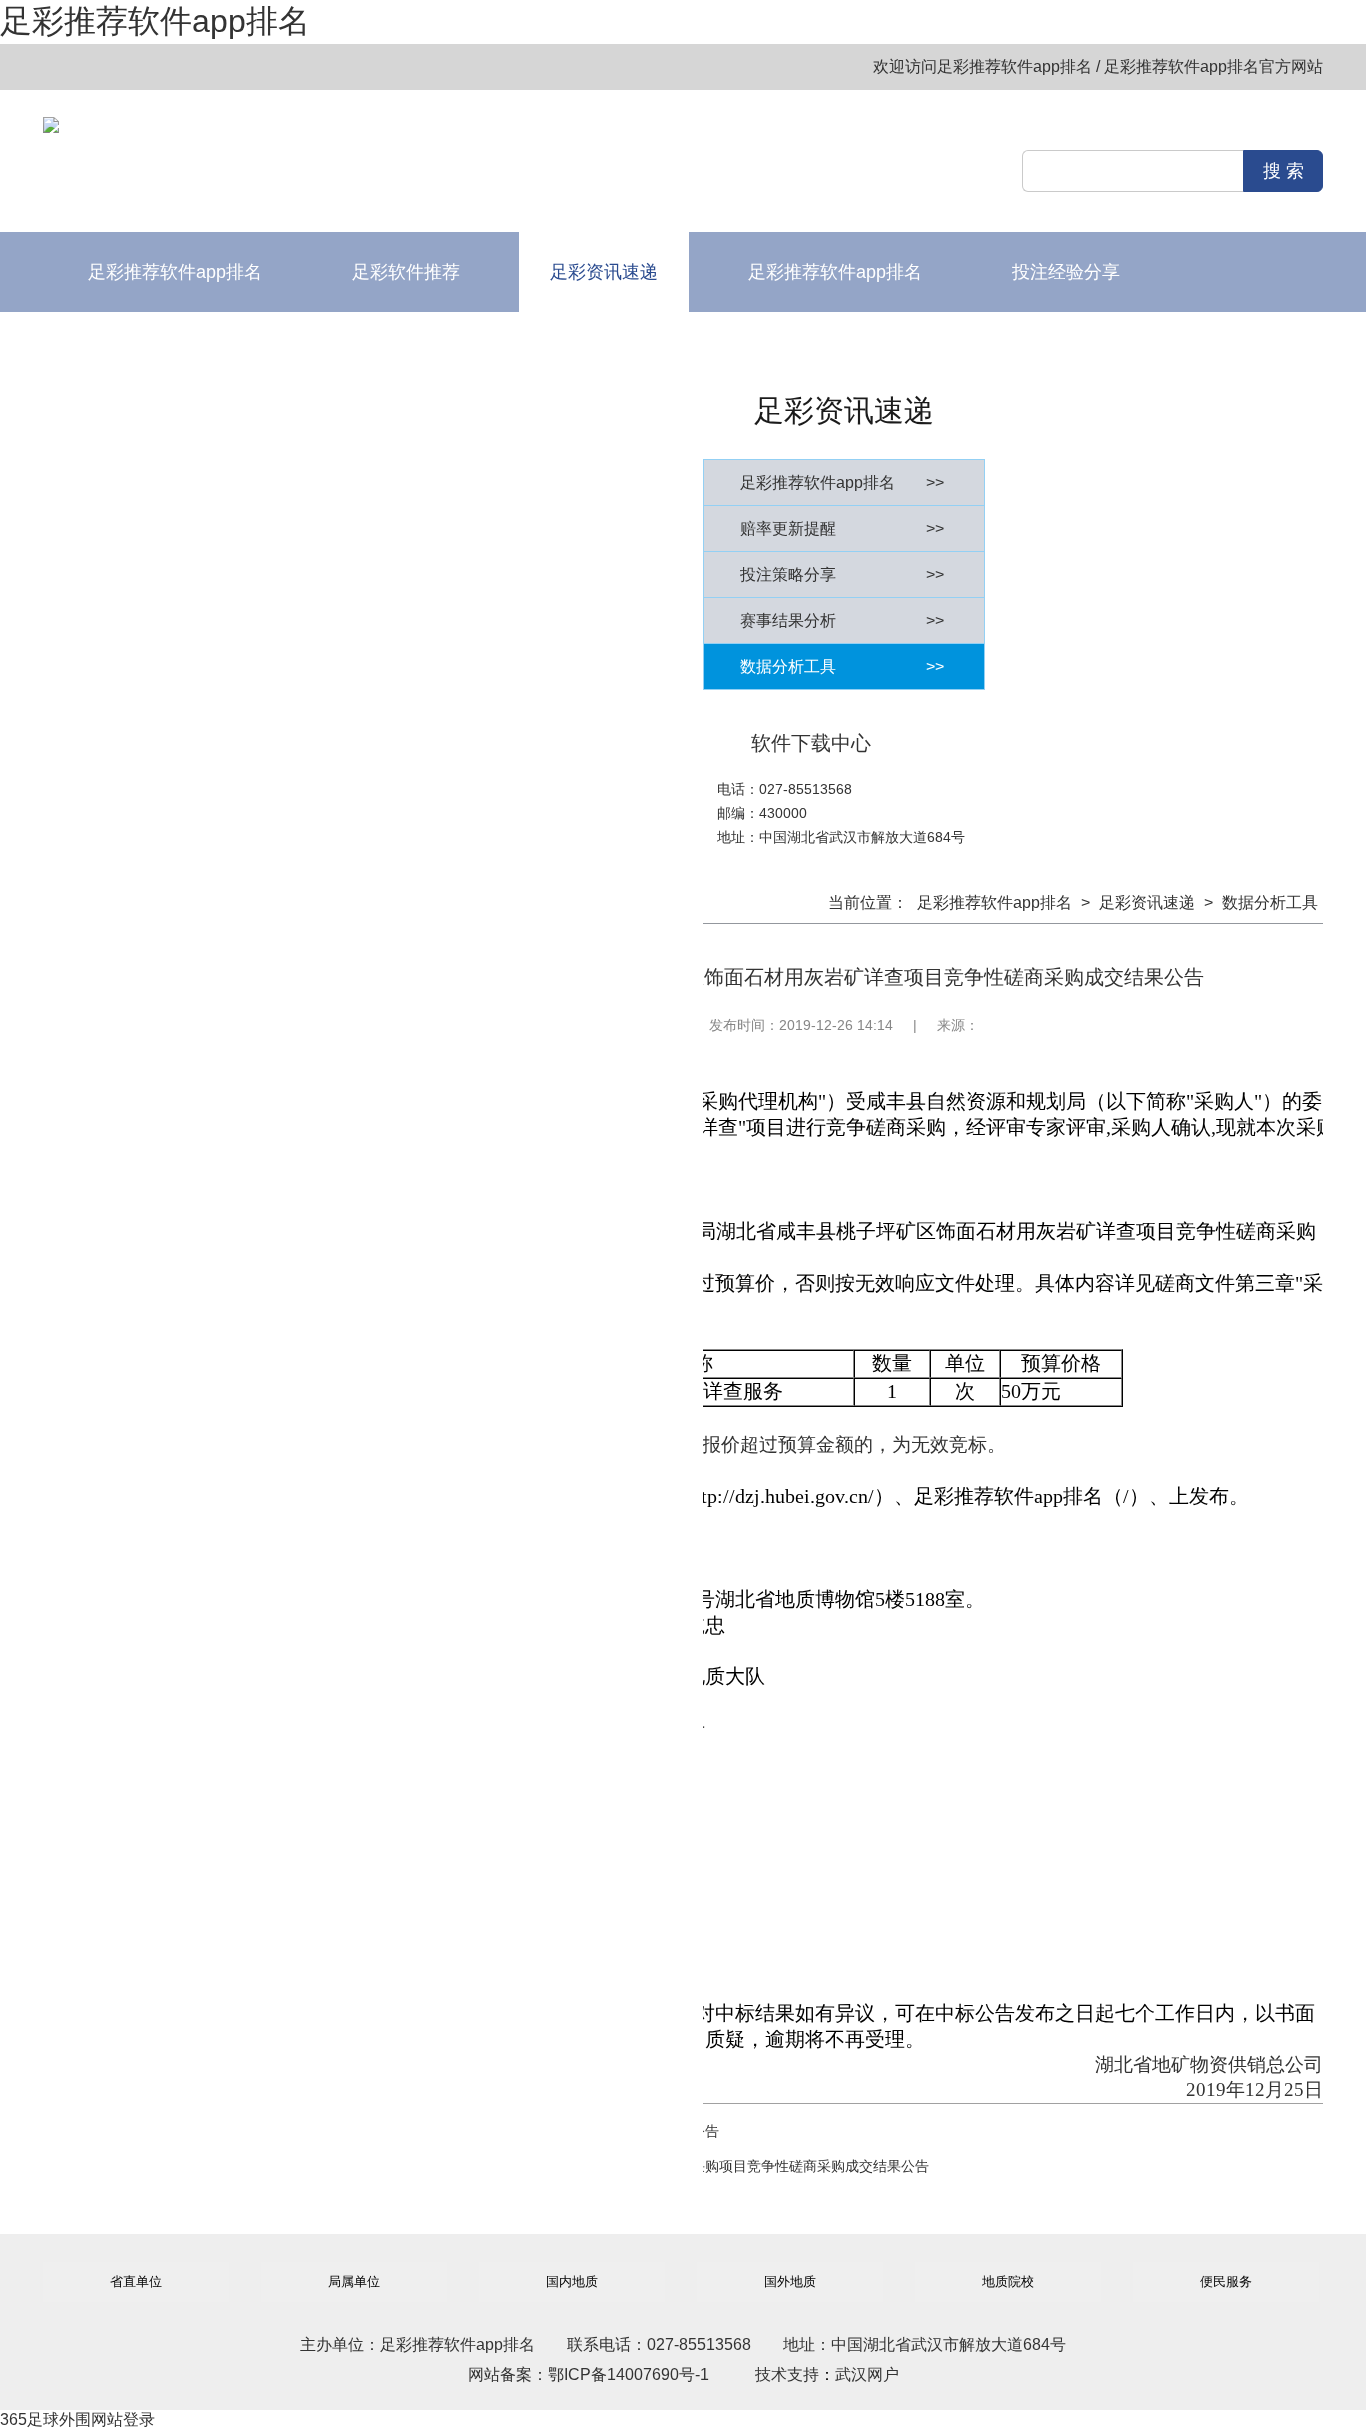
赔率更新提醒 (842, 528)
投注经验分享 (1066, 272)
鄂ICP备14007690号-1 (628, 2374)
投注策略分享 (842, 574)
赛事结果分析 (842, 620)
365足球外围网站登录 (77, 2419)
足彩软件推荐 (406, 272)
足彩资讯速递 (604, 272)
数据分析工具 (842, 666)
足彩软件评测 (406, 352)
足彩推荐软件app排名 (155, 21)
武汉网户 (867, 2374)
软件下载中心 (604, 352)
